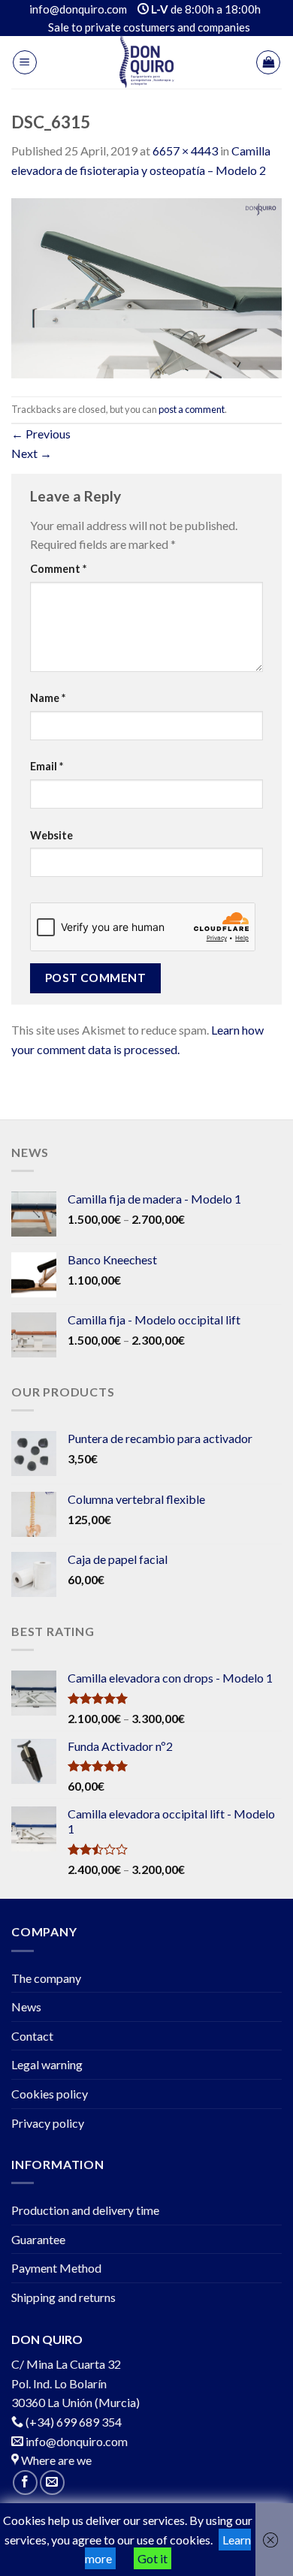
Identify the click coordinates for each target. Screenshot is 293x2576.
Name (48, 698)
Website (51, 835)
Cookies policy (50, 2094)
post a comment (192, 409)
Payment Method (56, 2268)
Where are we (55, 2460)
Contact (32, 2036)
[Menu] (25, 62)
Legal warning (47, 2064)
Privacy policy (48, 2123)
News (26, 2007)
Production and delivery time (85, 2210)
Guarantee (38, 2239)
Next (32, 453)
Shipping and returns (63, 2297)
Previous (41, 434)
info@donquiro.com (76, 2441)
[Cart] (268, 62)
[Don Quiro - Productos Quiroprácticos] (146, 62)
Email (47, 766)
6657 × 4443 (185, 151)
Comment (58, 569)
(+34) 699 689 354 (74, 2422)
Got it (153, 2558)
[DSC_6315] (146, 286)
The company (46, 1978)
